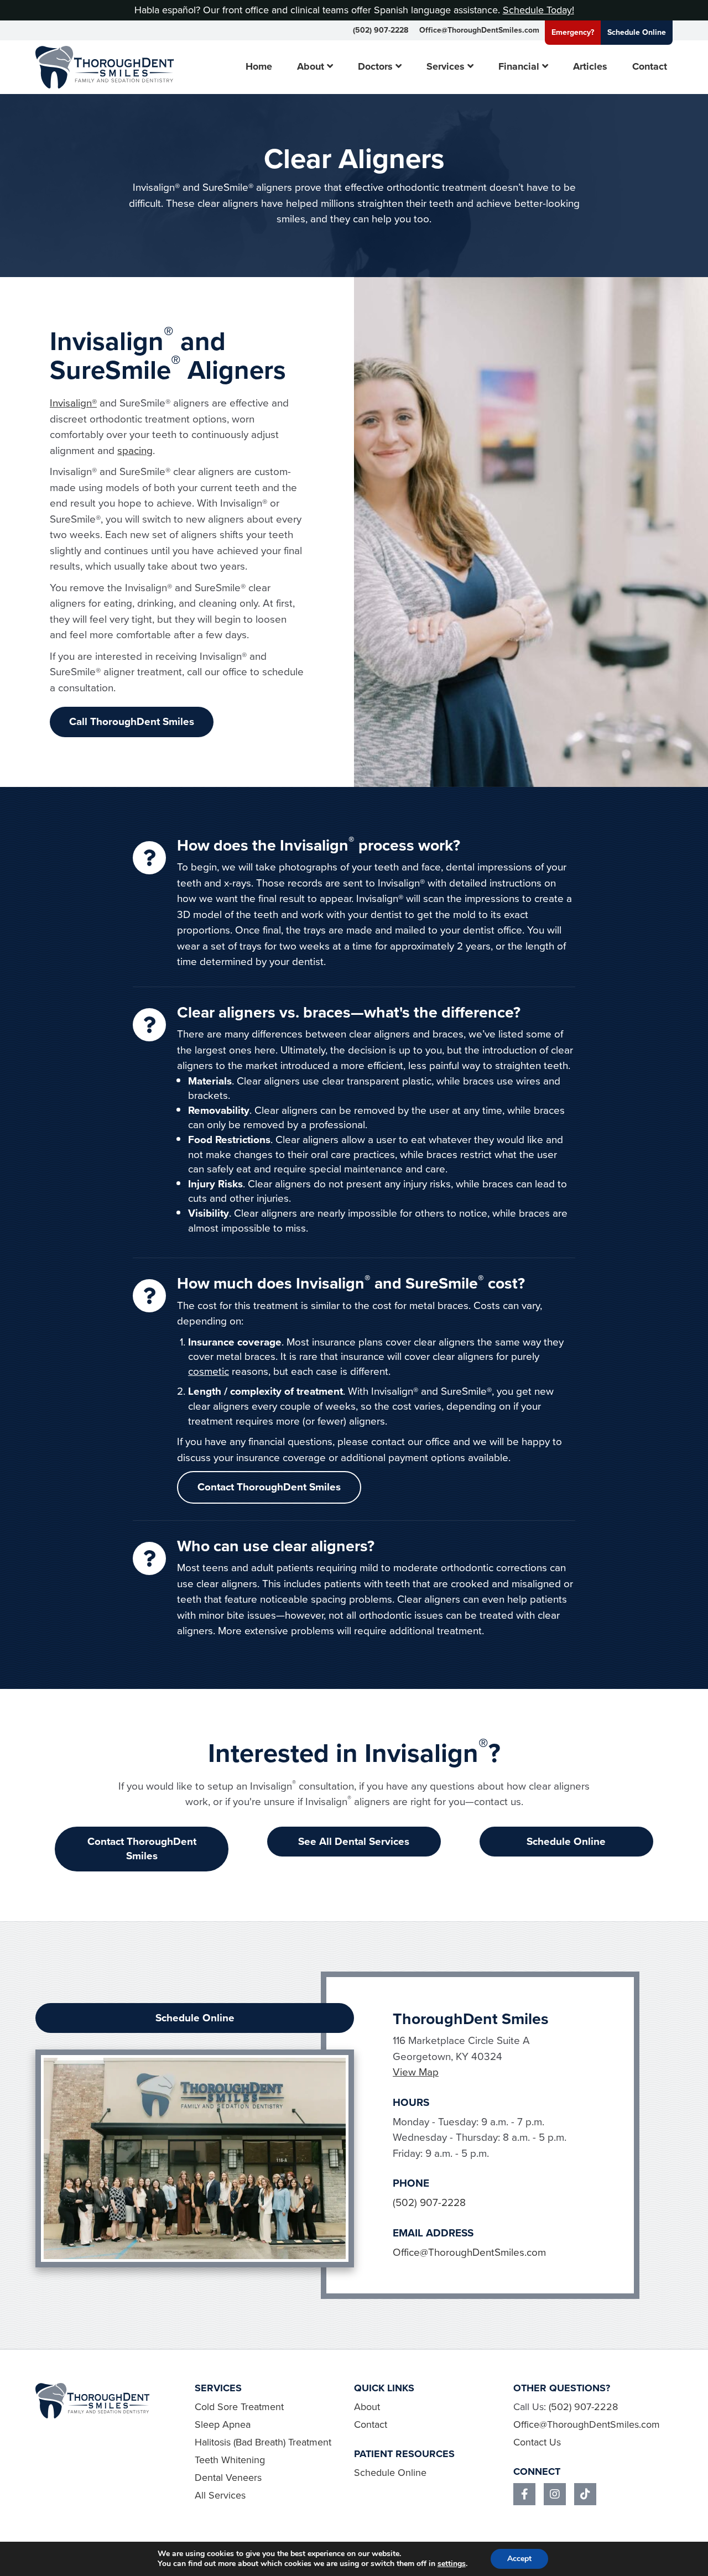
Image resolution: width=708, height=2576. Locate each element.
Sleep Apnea (223, 2424)
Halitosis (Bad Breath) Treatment (263, 2442)
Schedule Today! (538, 10)
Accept (519, 2559)
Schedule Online (637, 32)
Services (446, 67)
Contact (650, 67)
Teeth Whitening (230, 2460)
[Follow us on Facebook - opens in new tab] (524, 2494)
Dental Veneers (228, 2478)
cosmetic (209, 1371)
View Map (416, 2072)
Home (259, 67)
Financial (519, 67)
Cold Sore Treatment (239, 2407)
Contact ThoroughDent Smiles (269, 1487)
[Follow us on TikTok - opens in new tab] (585, 2494)
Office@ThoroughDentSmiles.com (479, 30)
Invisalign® (73, 403)
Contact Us (537, 2442)
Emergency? (573, 32)
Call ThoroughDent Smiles (132, 721)
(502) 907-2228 (381, 30)
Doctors (375, 67)
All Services (220, 2495)
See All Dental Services (354, 1841)
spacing (135, 450)
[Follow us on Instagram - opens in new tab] (555, 2494)
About (311, 67)
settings (452, 2564)
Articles (590, 67)
